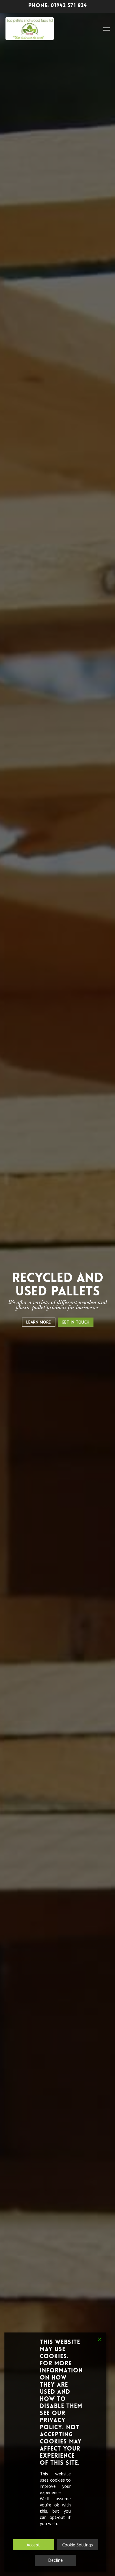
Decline (55, 2560)
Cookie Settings (78, 2545)
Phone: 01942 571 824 (58, 5)
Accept (33, 2545)
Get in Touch (76, 1322)
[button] (106, 29)
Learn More (39, 1322)
